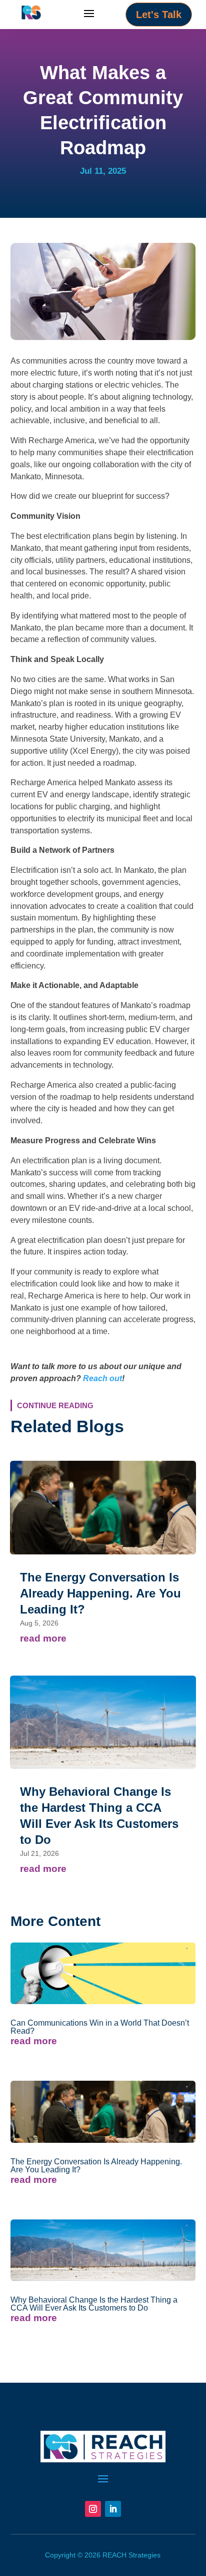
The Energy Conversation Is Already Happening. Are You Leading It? (100, 1593)
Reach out (102, 1378)
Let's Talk (159, 15)
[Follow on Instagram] (93, 2509)
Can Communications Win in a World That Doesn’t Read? (100, 2027)
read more (43, 1638)
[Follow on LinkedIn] (113, 2509)
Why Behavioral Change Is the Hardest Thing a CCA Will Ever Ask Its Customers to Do (94, 2304)
